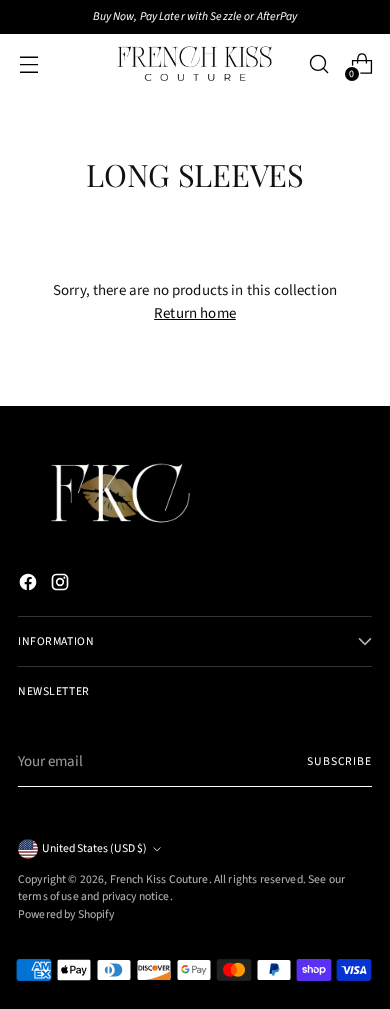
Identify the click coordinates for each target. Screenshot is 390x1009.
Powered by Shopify (66, 914)
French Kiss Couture (159, 879)
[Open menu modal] (28, 64)
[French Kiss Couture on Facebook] (30, 586)
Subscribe (339, 761)
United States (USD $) (94, 848)
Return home (195, 313)
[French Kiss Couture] (195, 64)
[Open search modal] (318, 64)
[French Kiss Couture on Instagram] (62, 586)
